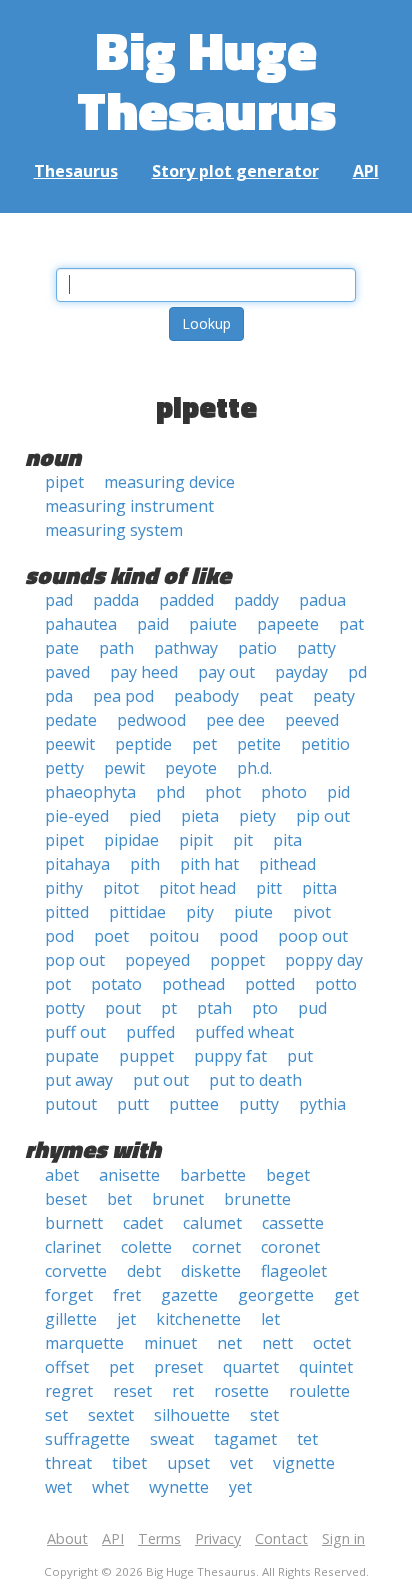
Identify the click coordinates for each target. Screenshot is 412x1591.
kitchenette (198, 1319)
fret (127, 1295)
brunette (257, 1199)
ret (183, 1391)
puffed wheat (244, 1032)
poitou (174, 936)
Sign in (343, 1538)
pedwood (151, 720)
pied (145, 816)
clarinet (73, 1247)
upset (188, 1463)
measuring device (169, 482)
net (229, 1343)
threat (68, 1463)
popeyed (157, 960)
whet (110, 1487)
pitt (269, 888)
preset (178, 1367)
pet (204, 744)
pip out (323, 816)
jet (126, 1319)
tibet (129, 1463)
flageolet (294, 1271)
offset (67, 1367)
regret (69, 1391)
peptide (143, 744)
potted (270, 984)
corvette (76, 1271)
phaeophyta (90, 792)
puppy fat (230, 1056)
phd (170, 792)
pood (238, 936)
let (270, 1319)
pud (312, 1008)
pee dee (235, 720)
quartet (251, 1367)
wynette (179, 1487)
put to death (255, 1080)
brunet (178, 1199)
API (366, 171)
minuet (170, 1343)
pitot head (197, 888)
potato (116, 984)
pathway (186, 648)
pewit (124, 768)
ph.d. (254, 768)
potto (336, 984)
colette (146, 1247)
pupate (72, 1056)
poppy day (324, 960)
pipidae (131, 840)
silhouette (192, 1415)
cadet (143, 1223)
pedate (71, 720)
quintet (326, 1367)
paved (67, 672)
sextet (111, 1415)
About (67, 1538)
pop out (75, 960)
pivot (312, 912)
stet (264, 1415)
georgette (276, 1295)
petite (259, 744)
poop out (313, 936)
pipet (64, 482)
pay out (226, 672)
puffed (150, 1032)
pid (338, 792)
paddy (256, 600)
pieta (200, 816)
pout (123, 1008)
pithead (287, 864)
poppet (237, 960)
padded (186, 600)
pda (59, 696)
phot (223, 792)
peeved (312, 720)
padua (322, 600)
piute (253, 912)
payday (301, 672)
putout (71, 1104)
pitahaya (77, 864)
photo (284, 792)
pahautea (81, 624)
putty (259, 1104)
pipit (196, 840)
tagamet (245, 1439)
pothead (193, 984)
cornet (216, 1247)
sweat (172, 1439)
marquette (84, 1343)
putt (133, 1104)
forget (69, 1295)
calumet (212, 1223)
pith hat (209, 864)
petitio (325, 744)
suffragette (87, 1439)
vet (241, 1463)
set (56, 1415)
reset (132, 1391)
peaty (334, 696)
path (116, 648)
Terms (159, 1538)
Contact (281, 1538)
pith (145, 864)
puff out (75, 1032)
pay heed (144, 672)
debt (144, 1271)
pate (62, 648)
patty (316, 648)
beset (66, 1199)
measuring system (114, 530)
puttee (194, 1104)
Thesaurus (76, 171)
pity (200, 912)
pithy (64, 888)
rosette (241, 1391)
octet (332, 1343)
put (300, 1056)
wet (58, 1487)
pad (59, 600)
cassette (293, 1223)
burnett (74, 1223)
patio (257, 648)
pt (169, 1008)
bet (119, 1199)
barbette (213, 1175)
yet (240, 1487)
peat (276, 696)
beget (288, 1175)
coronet (290, 1247)
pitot (121, 888)
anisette (129, 1175)
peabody (206, 696)
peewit (70, 744)
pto (265, 1008)
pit (243, 840)
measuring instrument (129, 506)
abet (62, 1175)
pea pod (123, 696)
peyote (191, 768)
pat (351, 624)
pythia (322, 1104)
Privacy (218, 1538)
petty (64, 768)
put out (161, 1080)
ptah (214, 1008)
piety (257, 816)
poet (111, 936)
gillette (71, 1319)
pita (287, 840)
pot (58, 984)
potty (65, 1008)
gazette (189, 1295)
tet (307, 1439)
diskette (211, 1271)
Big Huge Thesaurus (206, 79)
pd (357, 672)
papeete (288, 624)
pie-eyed (77, 816)
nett (277, 1343)
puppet (146, 1056)
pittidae (137, 912)
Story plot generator (235, 171)
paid (153, 624)
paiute (213, 624)
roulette (319, 1391)
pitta (319, 888)
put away (79, 1080)
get (346, 1295)
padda (116, 600)
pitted (67, 912)
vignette (304, 1463)
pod (59, 936)
